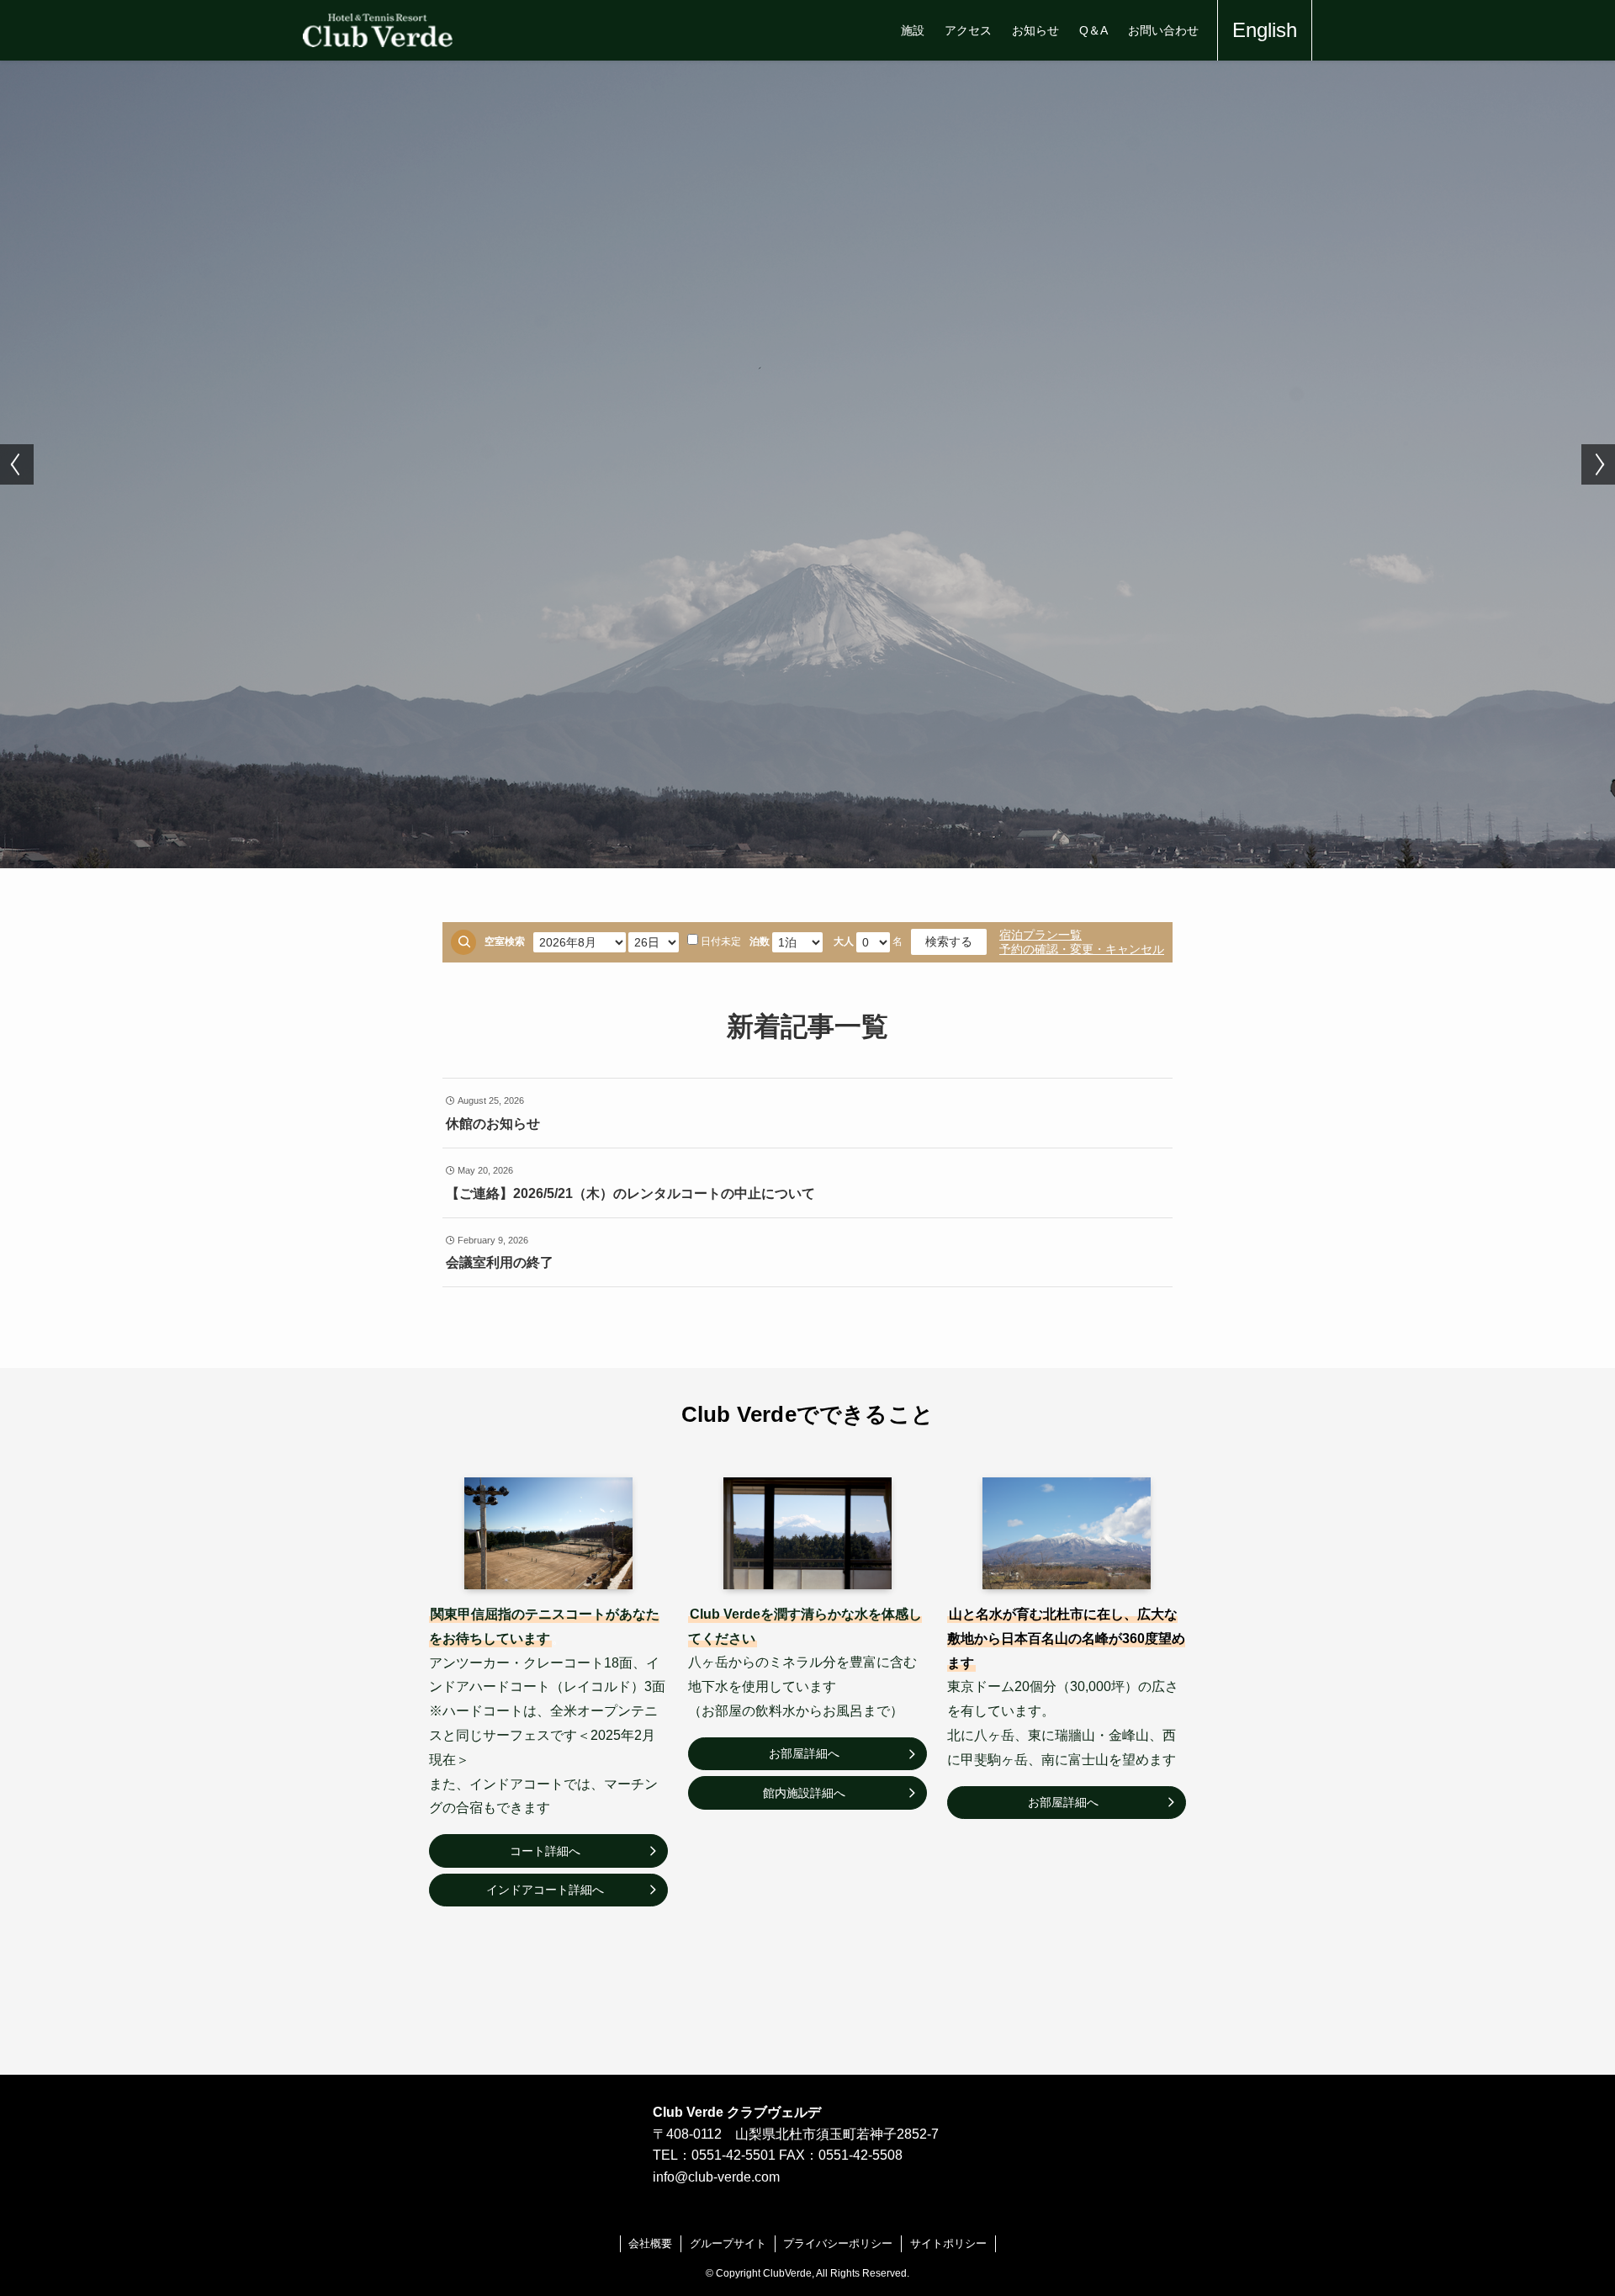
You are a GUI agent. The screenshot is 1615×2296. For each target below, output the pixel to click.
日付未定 (721, 941)
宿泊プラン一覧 (1040, 935)
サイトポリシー (948, 2243)
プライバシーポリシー (838, 2243)
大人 (844, 941)
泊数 (760, 941)
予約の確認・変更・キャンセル (1082, 949)
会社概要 (650, 2243)
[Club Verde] (378, 30)
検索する (949, 941)
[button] (17, 464)
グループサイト (728, 2243)
